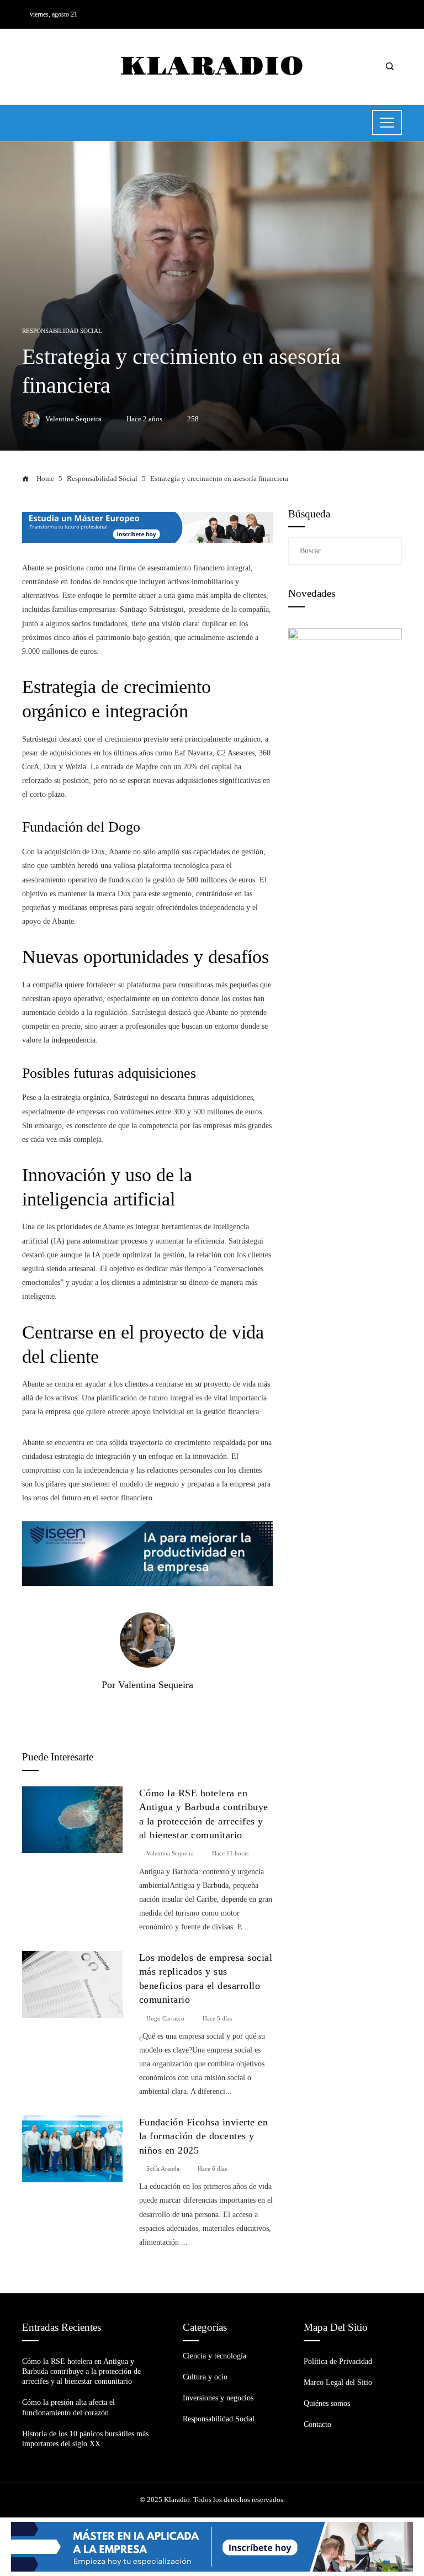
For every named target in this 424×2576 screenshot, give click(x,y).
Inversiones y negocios (218, 2398)
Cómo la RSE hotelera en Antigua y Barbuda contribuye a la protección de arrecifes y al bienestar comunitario (81, 2371)
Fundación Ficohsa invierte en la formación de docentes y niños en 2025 (204, 2136)
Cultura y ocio (205, 2377)
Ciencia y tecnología (214, 2356)
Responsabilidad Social (62, 331)
